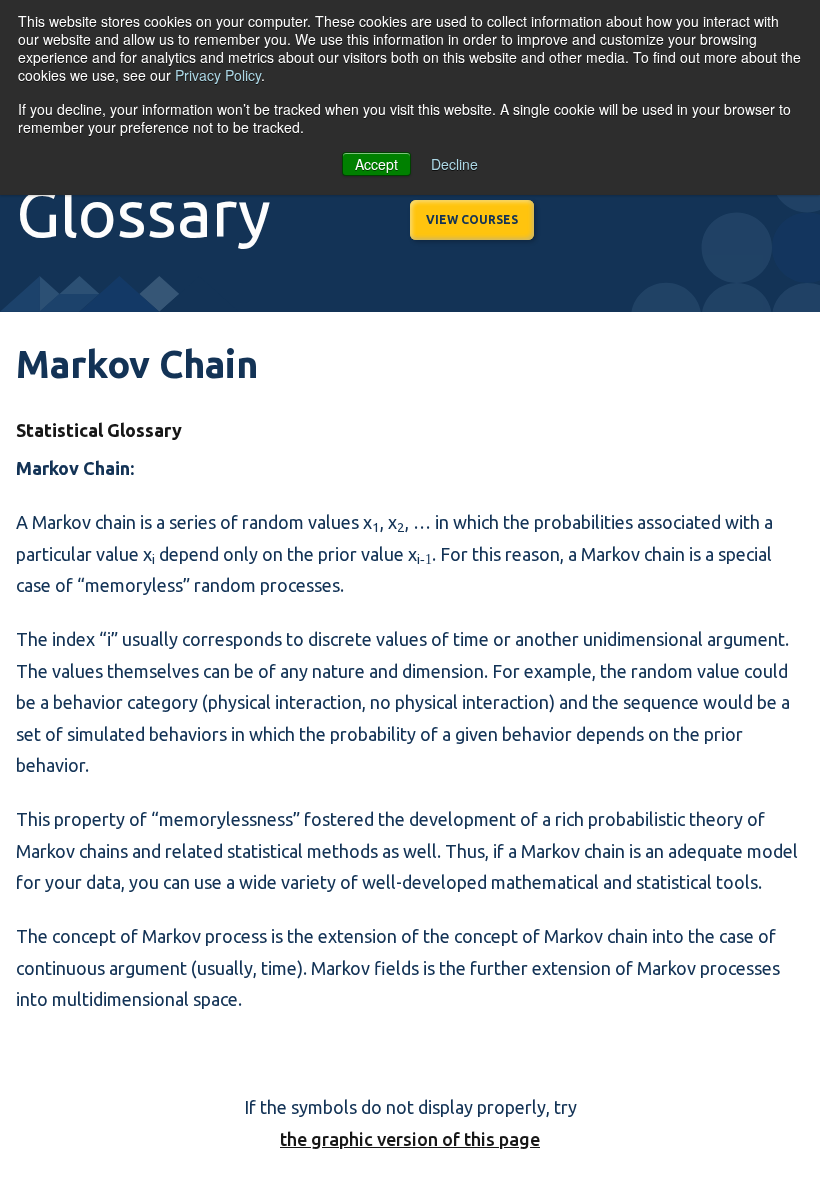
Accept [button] (376, 164)
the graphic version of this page (410, 1139)
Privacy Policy (218, 75)
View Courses (472, 219)
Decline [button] (454, 164)
